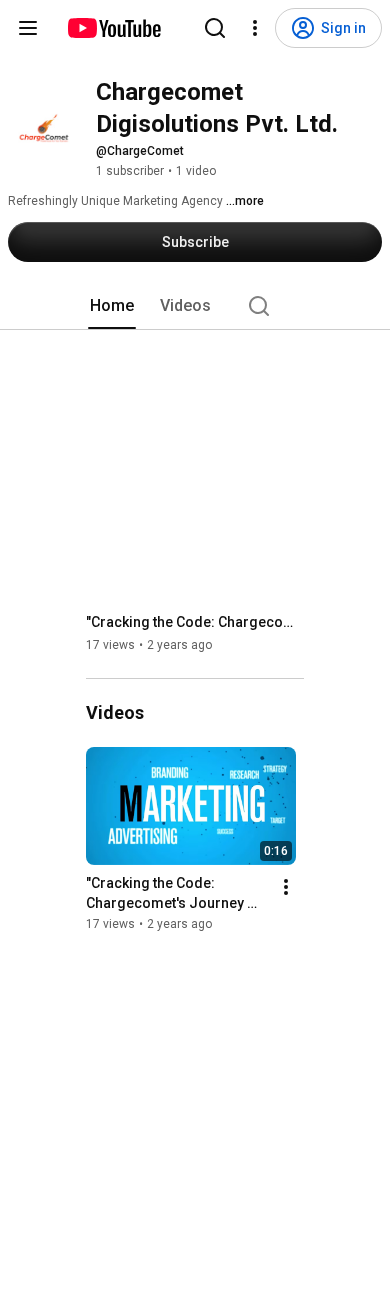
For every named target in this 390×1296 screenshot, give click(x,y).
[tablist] (195, 306)
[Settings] (255, 28)
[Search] (215, 28)
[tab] (112, 306)
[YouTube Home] (113, 28)
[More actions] (286, 887)
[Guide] (28, 28)
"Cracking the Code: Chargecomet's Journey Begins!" (195, 622)
